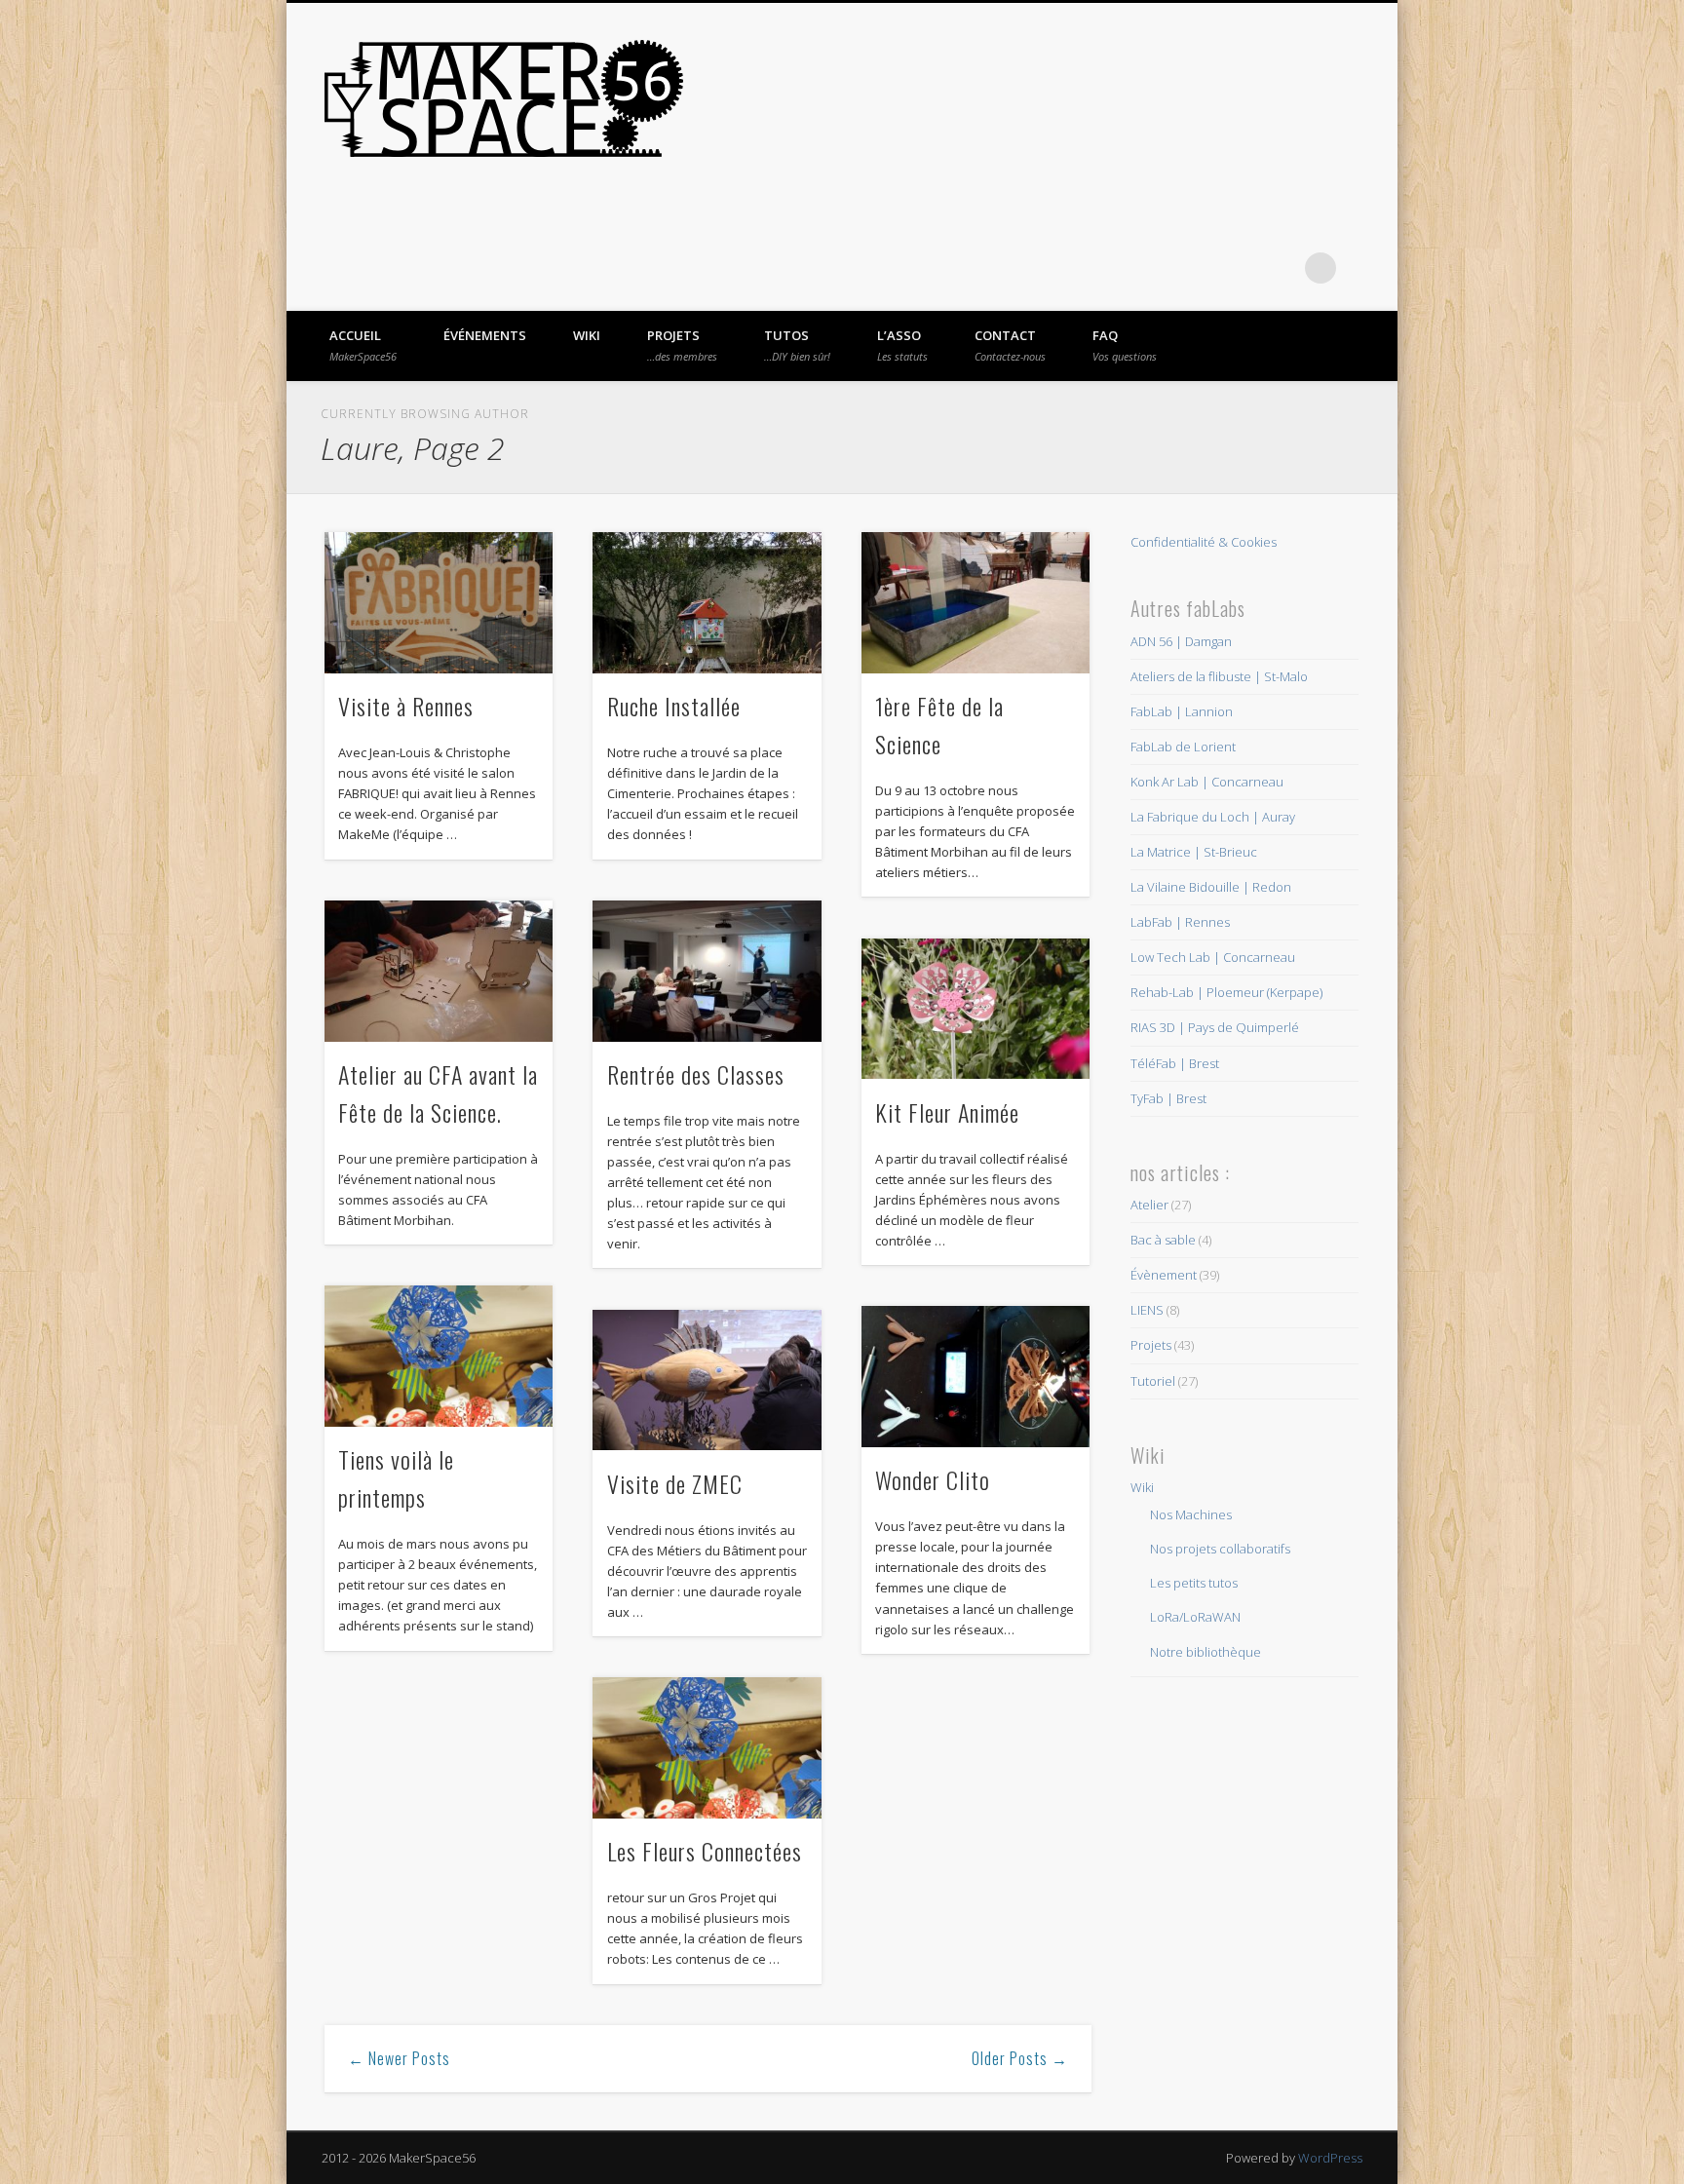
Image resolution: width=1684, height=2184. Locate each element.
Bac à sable (1163, 1240)
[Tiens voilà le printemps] (439, 1356)
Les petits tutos (1194, 1583)
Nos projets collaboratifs (1220, 1549)
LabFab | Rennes (1180, 922)
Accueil (363, 345)
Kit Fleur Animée (947, 1112)
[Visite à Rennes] (439, 603)
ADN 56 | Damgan (1181, 641)
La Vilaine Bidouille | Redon (1211, 887)
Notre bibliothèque (1206, 1652)
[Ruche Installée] (707, 603)
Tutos (797, 345)
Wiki (587, 335)
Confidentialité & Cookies (1204, 542)
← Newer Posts (399, 2058)
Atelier (1149, 1205)
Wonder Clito (933, 1479)
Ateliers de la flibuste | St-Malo (1219, 676)
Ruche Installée (674, 706)
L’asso (902, 345)
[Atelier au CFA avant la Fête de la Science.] (439, 971)
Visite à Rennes (406, 706)
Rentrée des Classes (696, 1074)
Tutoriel (1153, 1381)
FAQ (1125, 345)
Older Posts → (1020, 2058)
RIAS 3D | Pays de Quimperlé (1215, 1027)
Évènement (1164, 1275)
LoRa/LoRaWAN (1195, 1617)
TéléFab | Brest (1175, 1063)
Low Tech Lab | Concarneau (1213, 957)
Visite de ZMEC (675, 1483)
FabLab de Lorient (1183, 747)
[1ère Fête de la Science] (976, 603)
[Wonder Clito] (976, 1377)
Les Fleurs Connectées (705, 1851)
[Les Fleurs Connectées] (707, 1748)
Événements (485, 335)
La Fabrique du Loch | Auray (1213, 817)
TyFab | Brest (1168, 1098)
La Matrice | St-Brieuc (1194, 852)
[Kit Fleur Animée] (976, 1009)
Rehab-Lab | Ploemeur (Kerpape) (1226, 992)
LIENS (1147, 1310)
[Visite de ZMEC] (707, 1380)
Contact (1010, 345)
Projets (682, 345)
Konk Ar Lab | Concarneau (1207, 782)
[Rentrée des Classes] (707, 971)
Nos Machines (1191, 1514)
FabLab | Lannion (1182, 711)
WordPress (1330, 2158)
